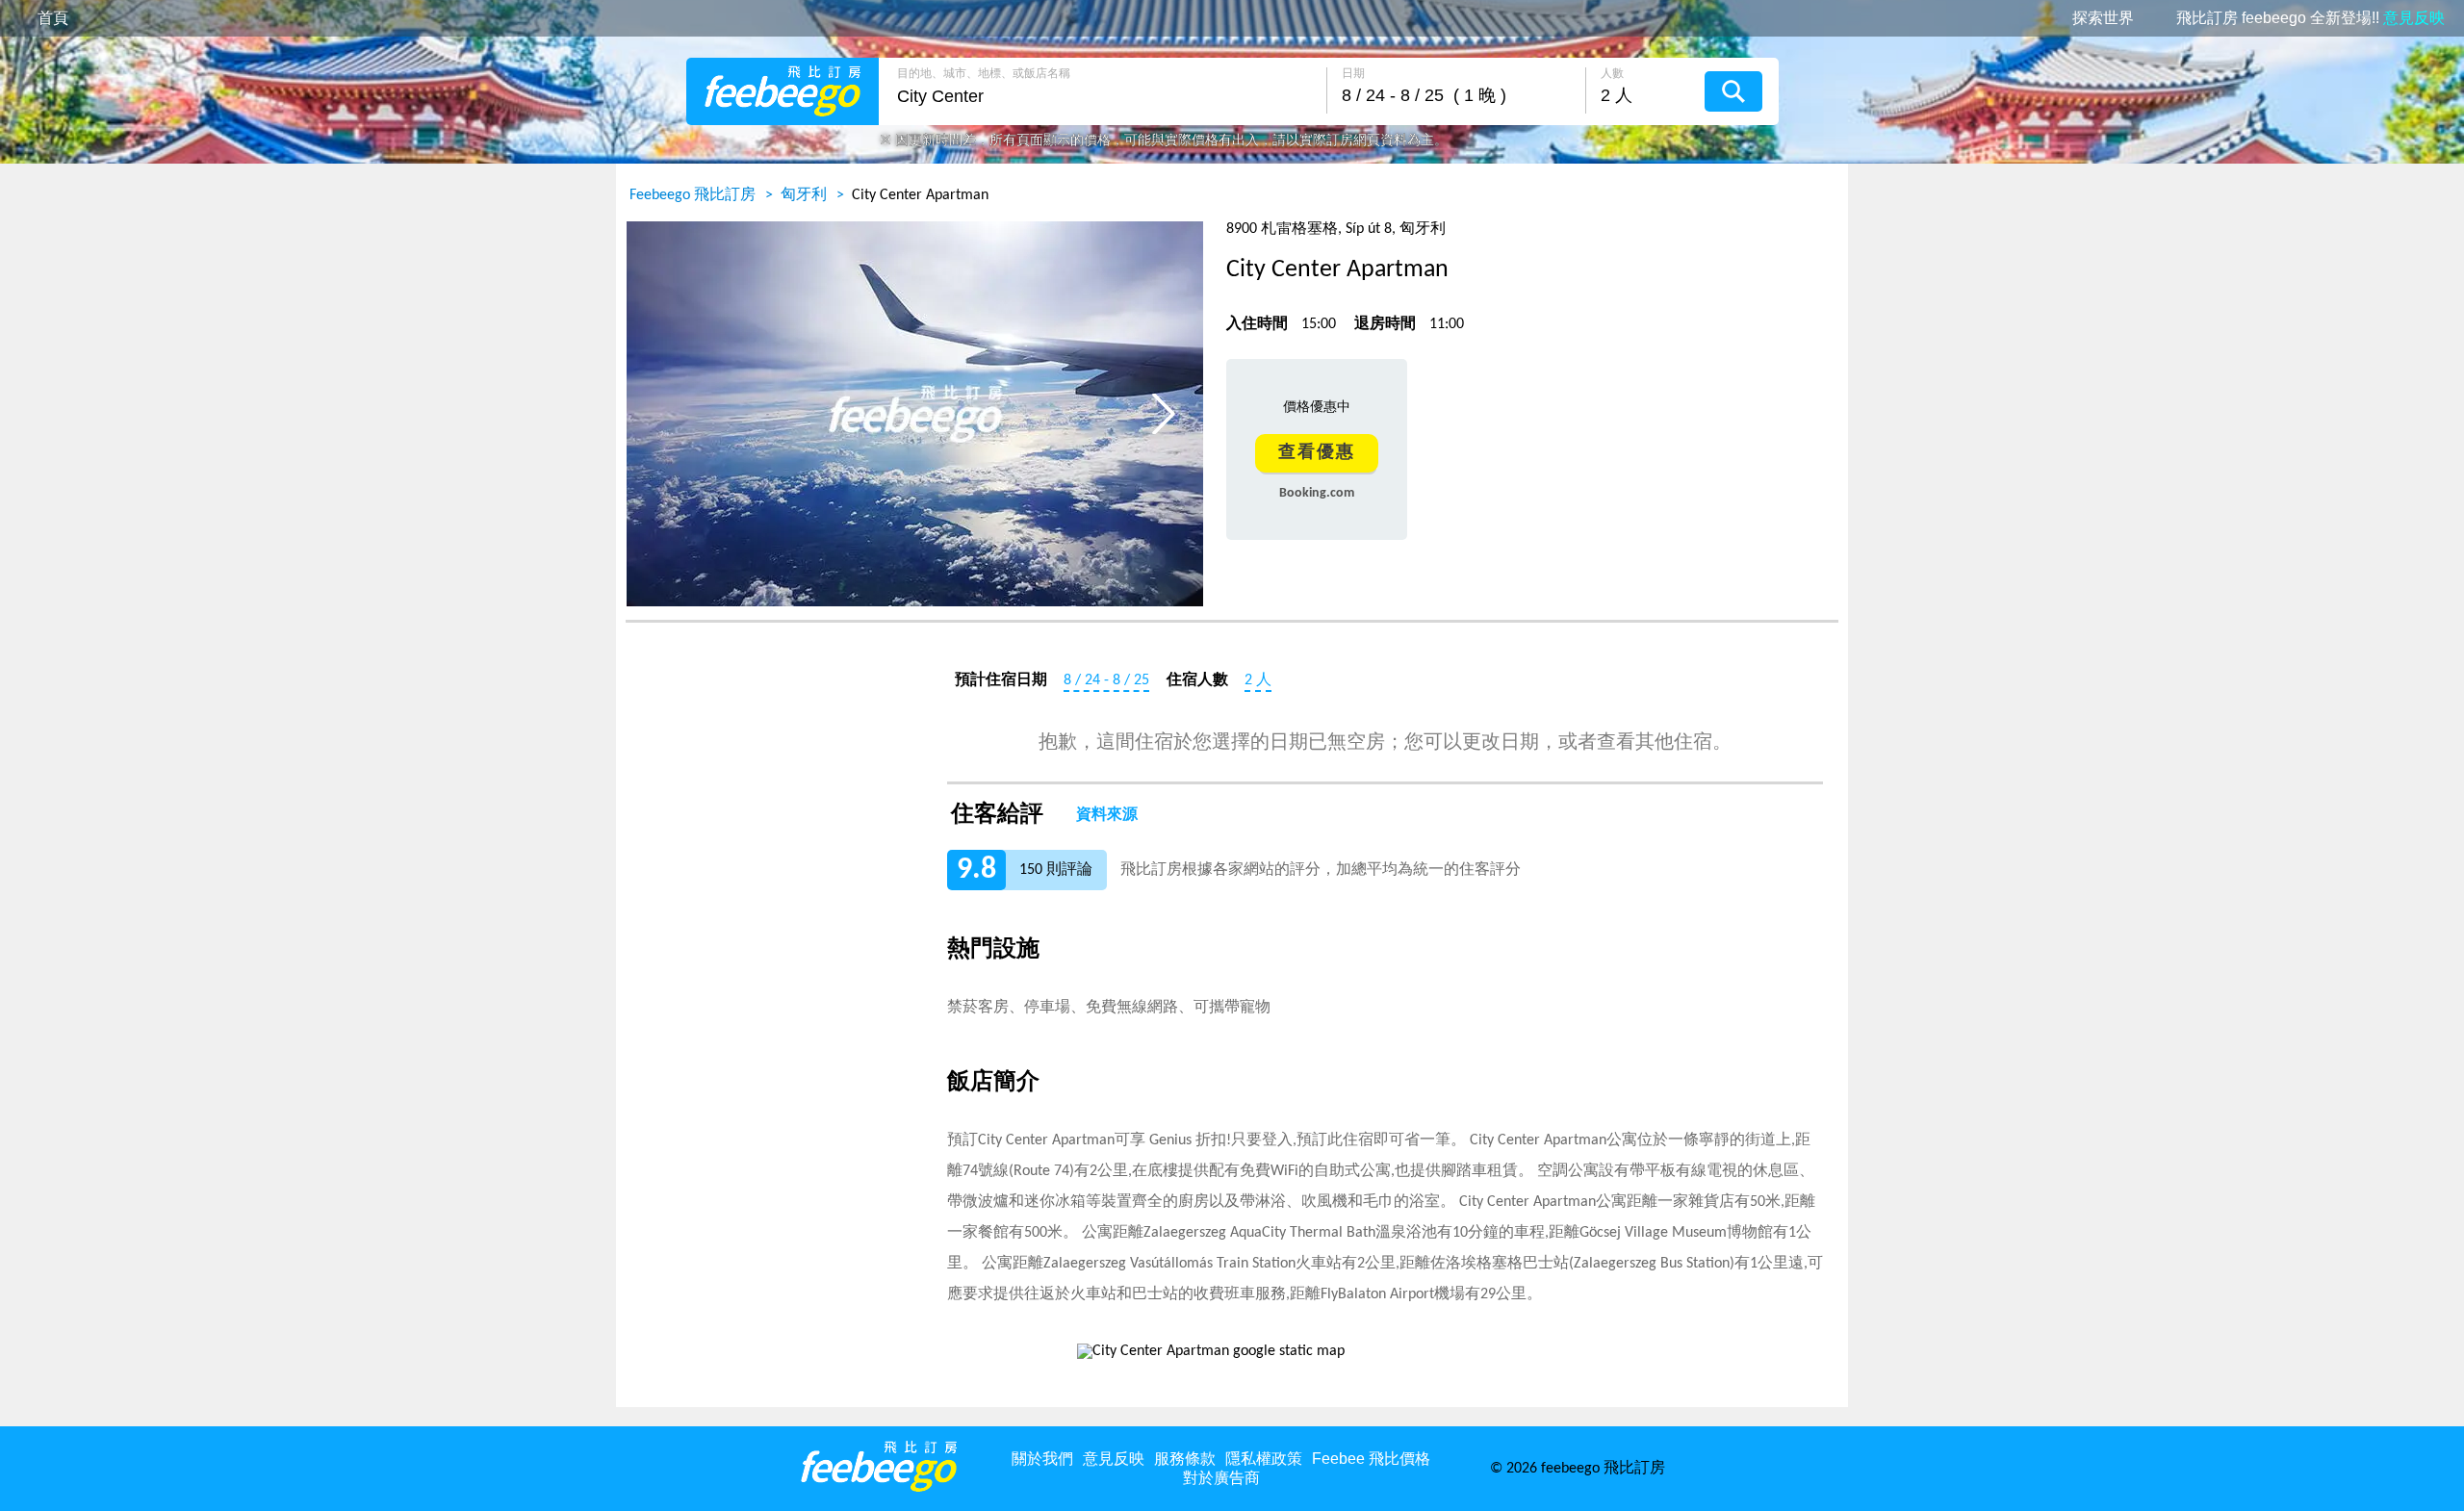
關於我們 (1042, 1459)
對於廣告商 (1221, 1478)
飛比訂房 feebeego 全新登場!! (2310, 18)
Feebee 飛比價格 (1371, 1459)
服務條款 (1185, 1459)
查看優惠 (1317, 453)
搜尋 (1733, 91)
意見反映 (1114, 1459)
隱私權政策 (1264, 1459)
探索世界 (2103, 18)
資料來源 (1107, 815)
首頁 (53, 18)
